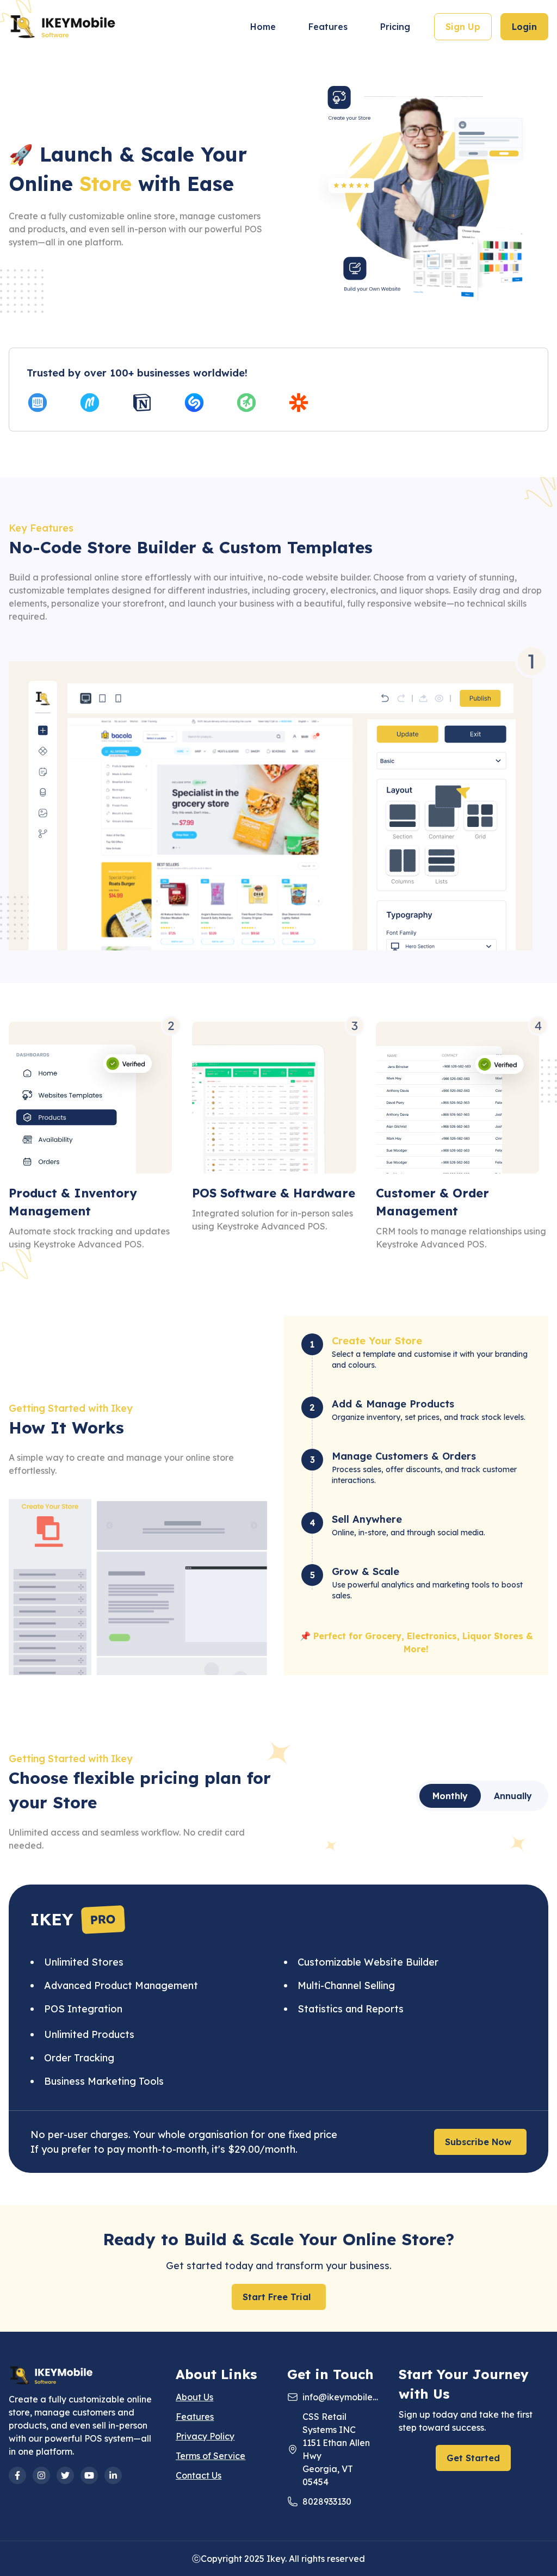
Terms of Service (211, 2456)
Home (263, 27)
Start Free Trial (277, 2297)
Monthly (450, 1796)
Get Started (473, 2458)
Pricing (395, 27)
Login (524, 27)
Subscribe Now (478, 2142)
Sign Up (463, 27)
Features (328, 27)
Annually (513, 1796)
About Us (194, 2397)
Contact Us (199, 2475)
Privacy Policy (205, 2436)
